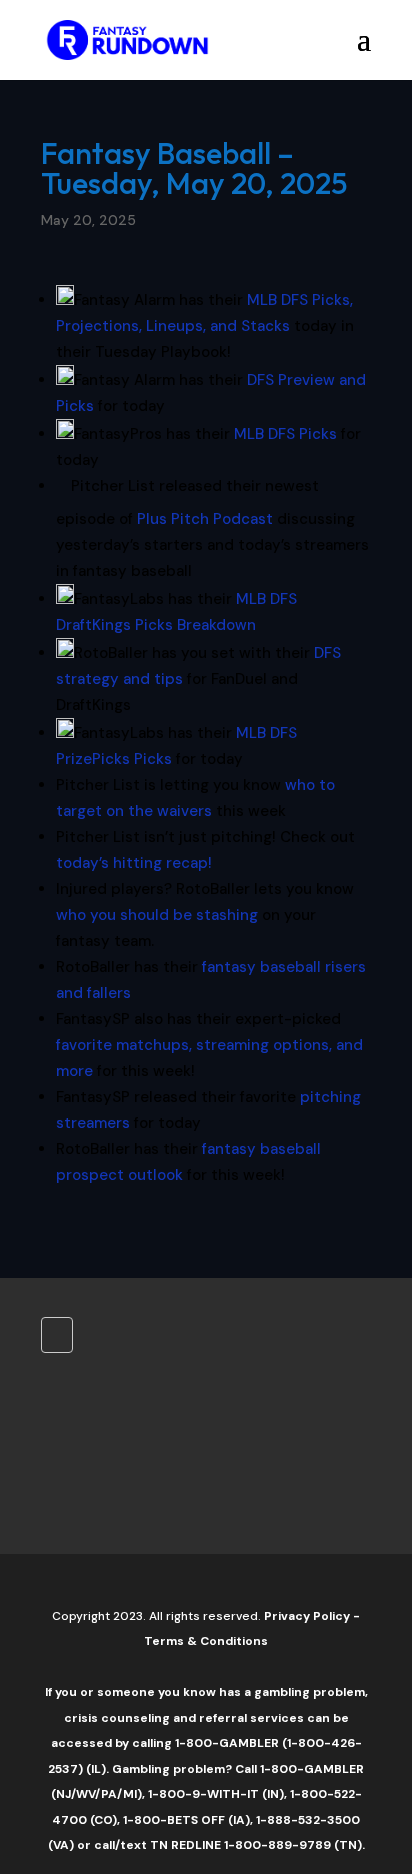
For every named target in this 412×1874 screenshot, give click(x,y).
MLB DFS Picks (285, 434)
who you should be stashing (157, 915)
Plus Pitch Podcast (205, 519)
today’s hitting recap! (134, 863)
